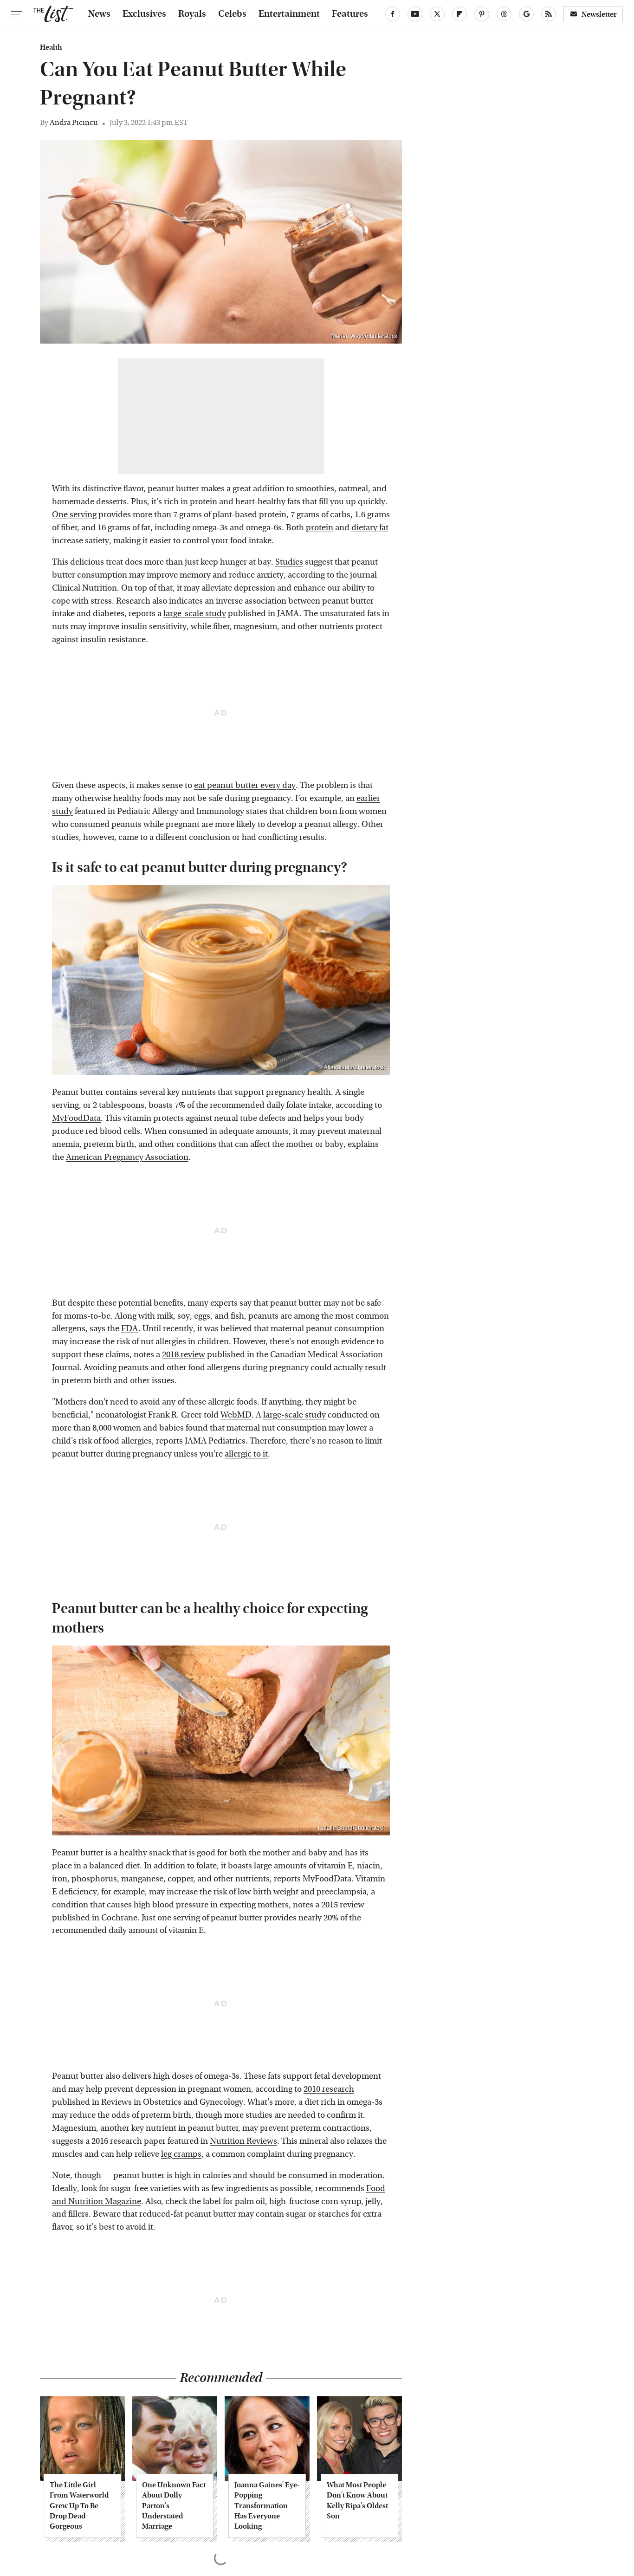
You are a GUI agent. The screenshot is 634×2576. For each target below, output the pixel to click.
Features (350, 14)
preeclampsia (342, 1892)
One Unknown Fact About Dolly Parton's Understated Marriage (174, 2506)
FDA (130, 1329)
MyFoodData (76, 1118)
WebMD (236, 1415)
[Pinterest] (482, 14)
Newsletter (599, 14)
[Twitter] (437, 14)
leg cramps (181, 2154)
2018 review (184, 1355)
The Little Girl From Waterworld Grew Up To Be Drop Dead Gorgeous (79, 2506)
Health (51, 47)
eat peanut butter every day (245, 785)
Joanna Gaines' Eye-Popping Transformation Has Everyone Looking (267, 2506)
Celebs (232, 14)
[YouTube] (415, 14)
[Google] (526, 14)
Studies (289, 562)
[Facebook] (393, 14)
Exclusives (144, 14)
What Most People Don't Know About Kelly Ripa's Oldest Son (357, 2500)
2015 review (343, 1905)
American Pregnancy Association (127, 1157)
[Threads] (504, 14)
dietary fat (370, 528)
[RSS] (549, 14)
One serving (74, 515)
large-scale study (195, 614)
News (99, 14)
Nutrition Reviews (243, 2141)
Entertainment (289, 14)
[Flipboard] (459, 14)
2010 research (329, 2089)
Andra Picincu (74, 122)
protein (320, 528)
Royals (192, 14)
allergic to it (246, 1454)
